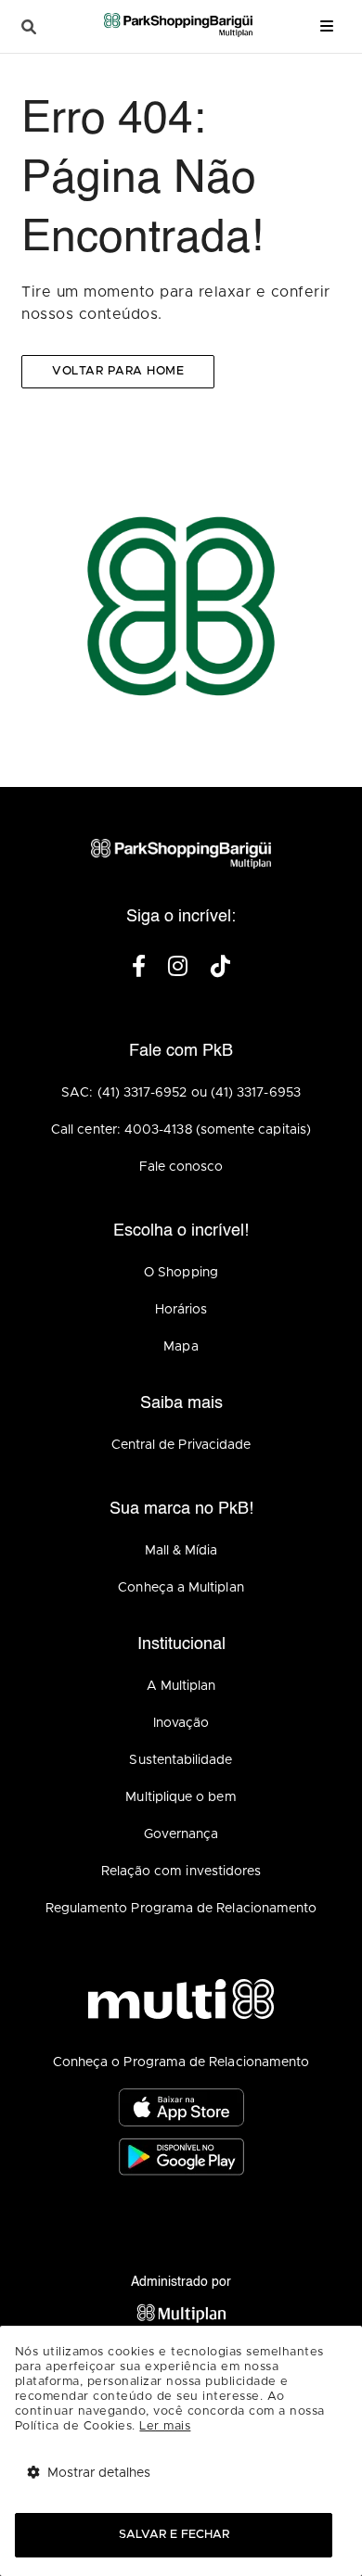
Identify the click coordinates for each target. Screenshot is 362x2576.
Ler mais (165, 2426)
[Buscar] (29, 27)
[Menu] (327, 26)
